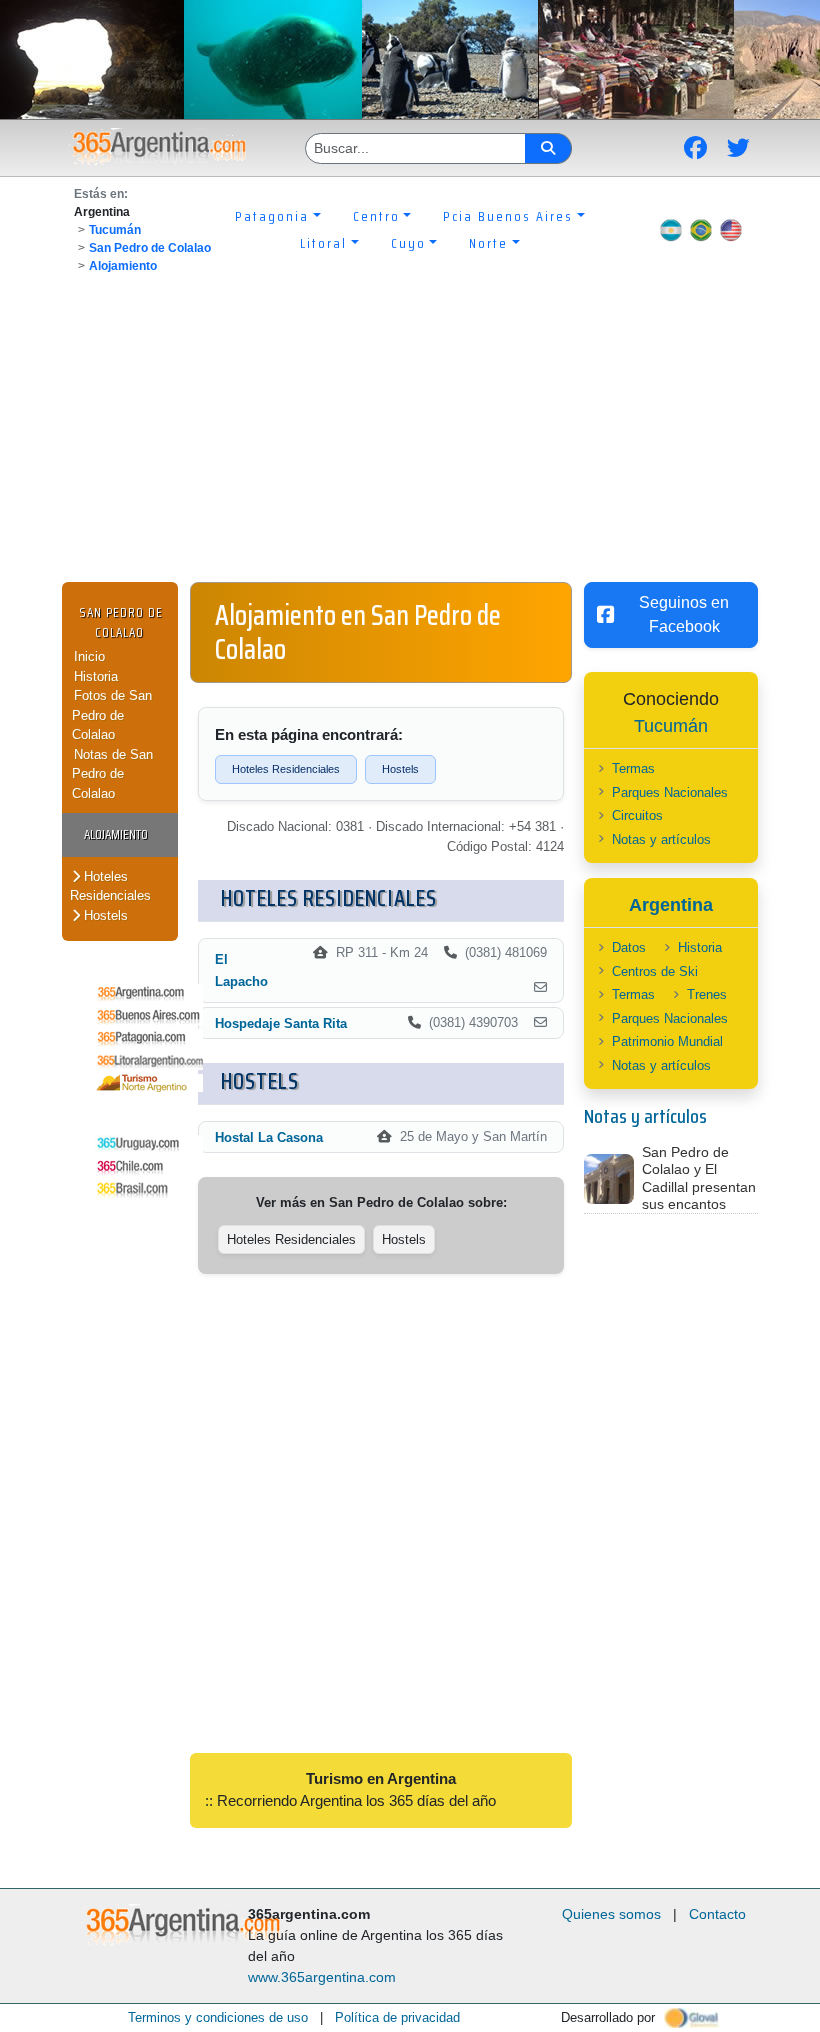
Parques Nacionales (670, 792)
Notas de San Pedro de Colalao (112, 774)
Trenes (707, 994)
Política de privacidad (397, 2017)
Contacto (717, 1914)
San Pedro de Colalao (150, 248)
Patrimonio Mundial (667, 1041)
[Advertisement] (410, 432)
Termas (633, 768)
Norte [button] (488, 243)
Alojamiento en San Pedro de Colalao (358, 632)
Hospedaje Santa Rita (281, 1023)
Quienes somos (611, 1914)
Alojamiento (123, 266)
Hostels (104, 915)
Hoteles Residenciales (110, 886)
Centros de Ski (655, 971)
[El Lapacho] (540, 988)
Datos (629, 947)
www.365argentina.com (322, 1977)
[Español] (671, 230)
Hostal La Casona (269, 1137)
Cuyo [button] (408, 243)
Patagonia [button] (272, 216)
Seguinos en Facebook (684, 614)
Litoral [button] (323, 243)
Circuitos (637, 815)
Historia (96, 676)
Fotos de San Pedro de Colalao (112, 715)
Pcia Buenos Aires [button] (508, 216)
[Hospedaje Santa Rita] (540, 1023)
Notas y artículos (661, 839)
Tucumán (115, 230)
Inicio (89, 656)
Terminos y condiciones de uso (218, 2017)
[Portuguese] (701, 230)
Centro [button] (376, 216)
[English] (731, 230)
